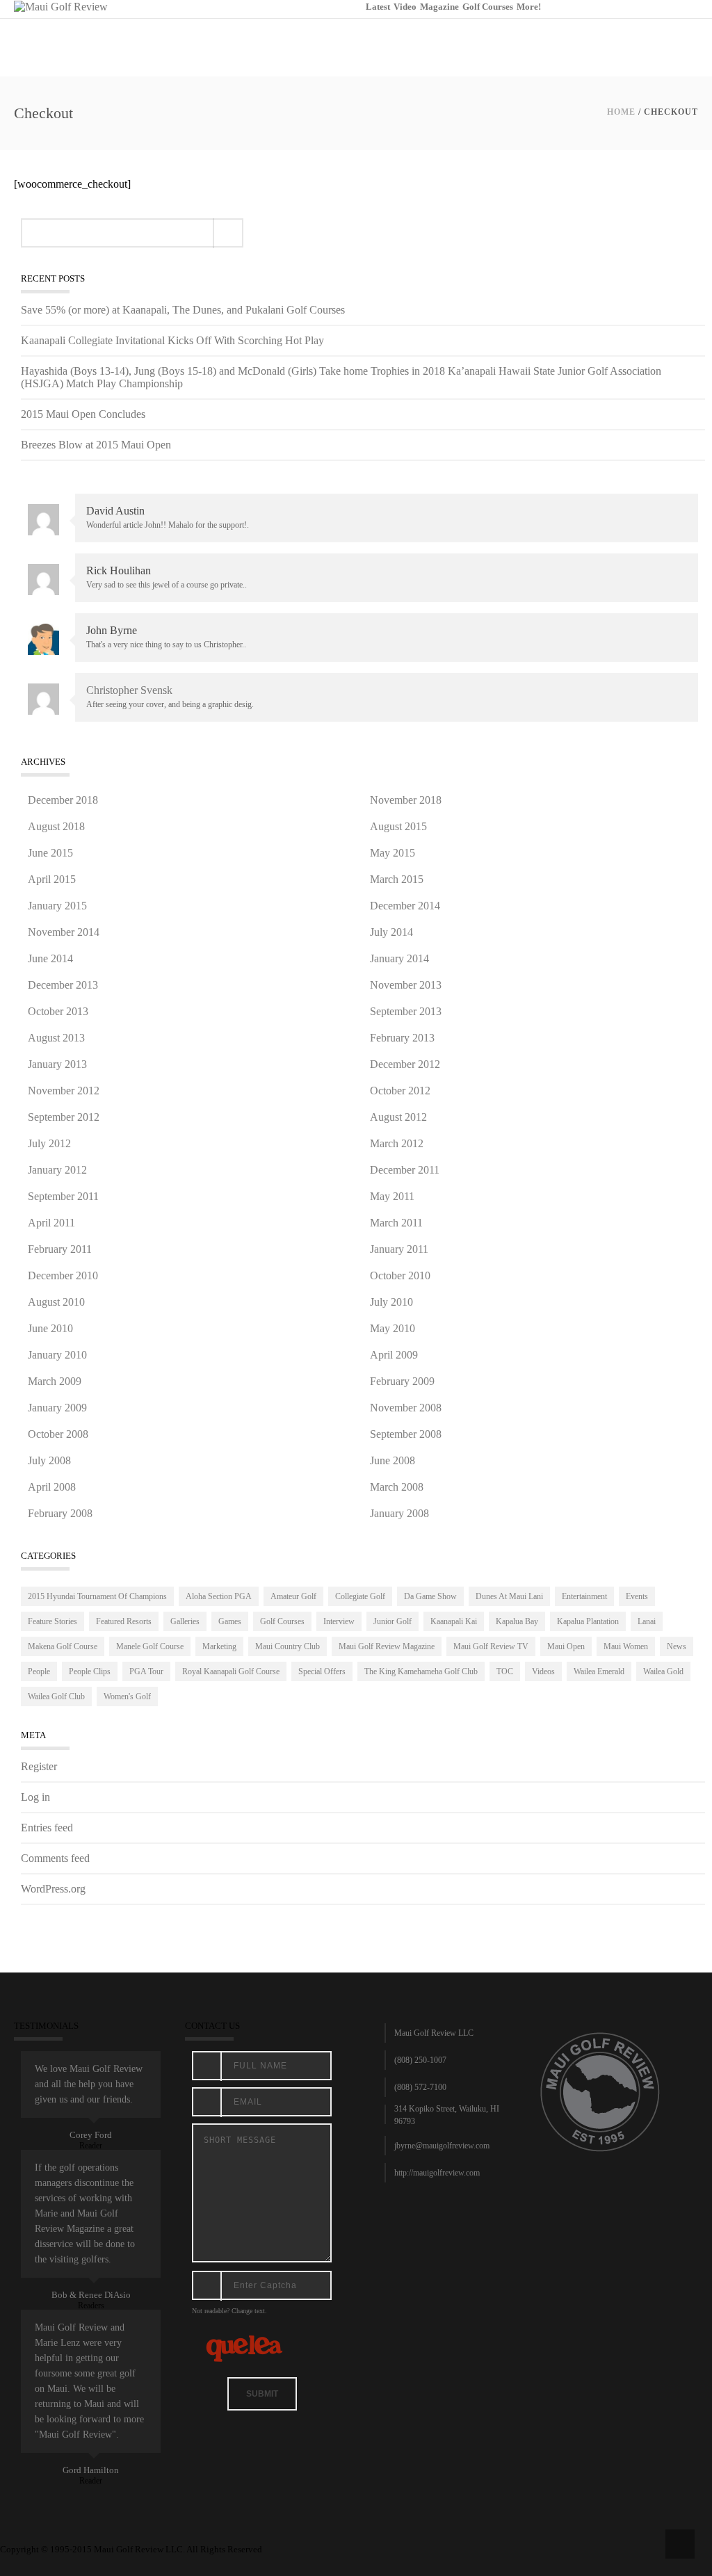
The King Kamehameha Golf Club (421, 1671)
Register (39, 1766)
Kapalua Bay (517, 1621)
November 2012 (64, 1091)
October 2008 (58, 1434)
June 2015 (50, 853)
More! (529, 7)
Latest (378, 7)
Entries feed (47, 1828)
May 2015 (393, 853)
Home (621, 112)
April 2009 (394, 1355)
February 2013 (402, 1038)
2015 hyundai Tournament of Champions (97, 1596)
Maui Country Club (288, 1646)
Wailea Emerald (599, 1671)
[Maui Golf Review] (61, 6)
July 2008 (49, 1460)
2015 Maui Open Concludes (83, 414)
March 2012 (397, 1143)
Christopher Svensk (129, 690)
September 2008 (406, 1434)
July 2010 (391, 1302)
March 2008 (397, 1487)
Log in (35, 1797)
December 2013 (63, 985)
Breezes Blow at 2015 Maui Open (96, 445)
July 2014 (391, 932)
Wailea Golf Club (56, 1696)
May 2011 (392, 1196)
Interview (339, 1621)
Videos (543, 1671)
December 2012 (405, 1064)
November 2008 (406, 1408)
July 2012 (49, 1143)
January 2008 (399, 1513)
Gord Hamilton (91, 2470)
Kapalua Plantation (588, 1621)
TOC (505, 1671)
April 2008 (52, 1487)
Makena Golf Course (63, 1646)
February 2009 (402, 1381)
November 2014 (64, 932)
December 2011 (405, 1170)
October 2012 (400, 1091)
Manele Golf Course (150, 1646)
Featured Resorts (124, 1621)
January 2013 (57, 1064)
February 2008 (60, 1513)
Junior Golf (393, 1621)
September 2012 (64, 1117)
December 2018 (63, 800)
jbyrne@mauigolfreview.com (442, 2146)
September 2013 (406, 1011)
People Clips (90, 1671)
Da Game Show (430, 1596)
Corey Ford (91, 2135)
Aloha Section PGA (219, 1596)
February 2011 (60, 1249)
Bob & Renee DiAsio (91, 2295)
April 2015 (52, 879)
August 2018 (56, 826)
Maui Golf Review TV (491, 1646)
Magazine (439, 7)
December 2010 (63, 1275)
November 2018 (406, 800)
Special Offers (322, 1671)
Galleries (185, 1621)
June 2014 (50, 958)
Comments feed (55, 1858)
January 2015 (57, 906)
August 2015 (398, 826)
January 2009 (57, 1408)
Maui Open (566, 1646)
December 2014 (405, 906)
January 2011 (399, 1249)
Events (637, 1596)
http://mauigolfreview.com (437, 2173)
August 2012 (398, 1117)
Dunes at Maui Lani (509, 1596)
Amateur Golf (293, 1596)
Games (230, 1621)
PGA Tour (146, 1671)
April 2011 (51, 1223)
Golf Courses (488, 7)
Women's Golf (127, 1696)
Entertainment (584, 1596)
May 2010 (393, 1328)
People (39, 1671)
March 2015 (397, 879)
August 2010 (56, 1302)
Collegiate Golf (360, 1596)
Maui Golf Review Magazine (387, 1646)
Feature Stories (52, 1621)
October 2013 (58, 1011)
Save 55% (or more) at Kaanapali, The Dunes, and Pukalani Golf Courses (183, 310)
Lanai (647, 1621)
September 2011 (63, 1196)
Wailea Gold (663, 1671)
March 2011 (396, 1223)
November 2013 (406, 985)
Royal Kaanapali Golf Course (231, 1671)
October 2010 (400, 1275)
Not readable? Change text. (229, 2311)
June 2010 (50, 1328)
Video (405, 7)
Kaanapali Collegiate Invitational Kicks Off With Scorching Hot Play (172, 340)
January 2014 (399, 958)
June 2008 (393, 1460)
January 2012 (57, 1170)
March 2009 (55, 1381)
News (677, 1646)
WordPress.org (53, 1889)
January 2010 (57, 1355)
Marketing (219, 1646)
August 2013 (56, 1038)
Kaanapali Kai (454, 1621)
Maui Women (626, 1646)
